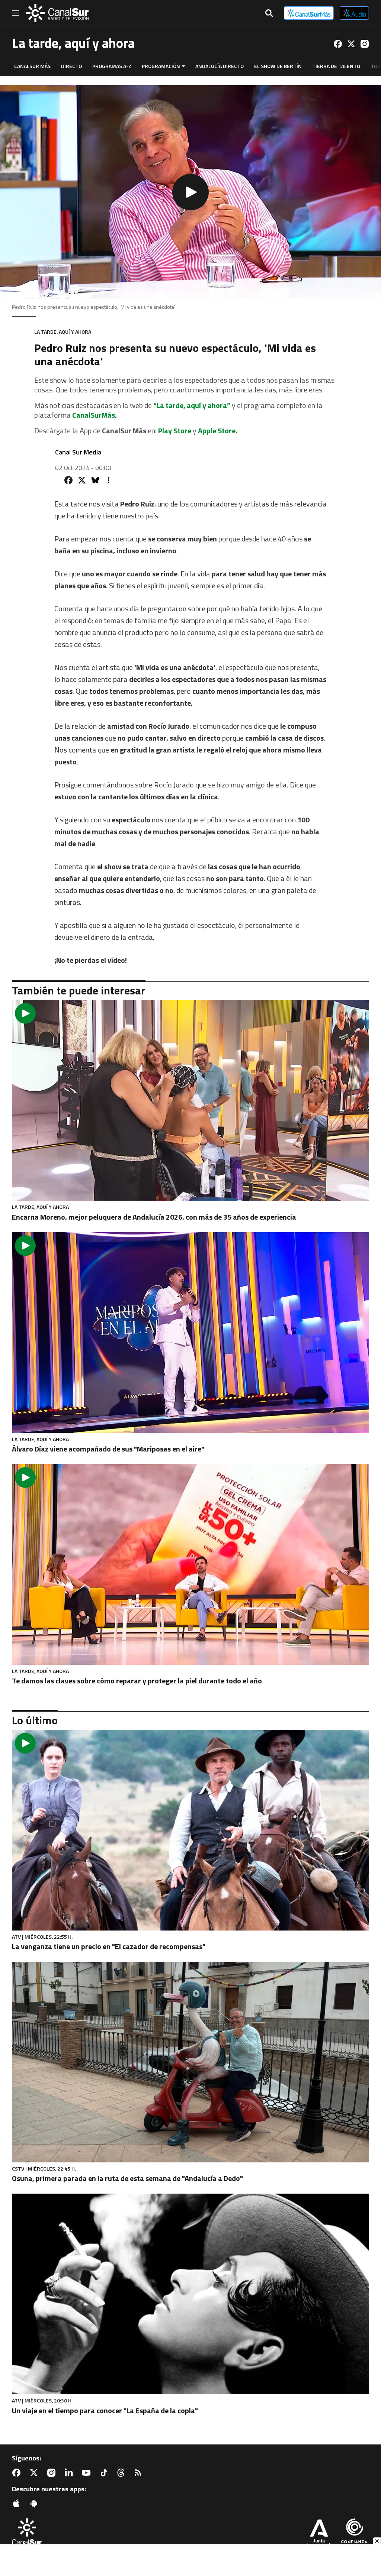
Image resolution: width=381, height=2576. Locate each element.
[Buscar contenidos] (269, 14)
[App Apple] (18, 2504)
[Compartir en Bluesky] (95, 480)
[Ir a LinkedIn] (70, 2473)
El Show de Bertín (278, 66)
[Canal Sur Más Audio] (354, 13)
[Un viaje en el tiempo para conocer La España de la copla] (190, 2294)
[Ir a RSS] (140, 2473)
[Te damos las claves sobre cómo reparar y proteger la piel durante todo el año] (190, 1564)
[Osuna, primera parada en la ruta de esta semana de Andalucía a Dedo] (190, 2062)
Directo (71, 66)
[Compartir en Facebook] (68, 480)
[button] (190, 192)
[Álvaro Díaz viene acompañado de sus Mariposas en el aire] (190, 1333)
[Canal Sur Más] (309, 13)
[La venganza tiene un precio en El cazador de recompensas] (190, 1830)
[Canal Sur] (57, 13)
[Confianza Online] (354, 2534)
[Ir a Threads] (122, 2473)
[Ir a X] (351, 44)
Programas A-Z (112, 66)
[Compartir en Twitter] (82, 480)
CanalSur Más (32, 66)
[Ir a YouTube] (88, 2473)
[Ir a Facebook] (338, 44)
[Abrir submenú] (183, 66)
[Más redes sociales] (109, 480)
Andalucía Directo (220, 66)
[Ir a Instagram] (365, 44)
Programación (161, 66)
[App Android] (35, 2504)
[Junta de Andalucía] (319, 2534)
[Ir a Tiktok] (105, 2473)
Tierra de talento (336, 66)
